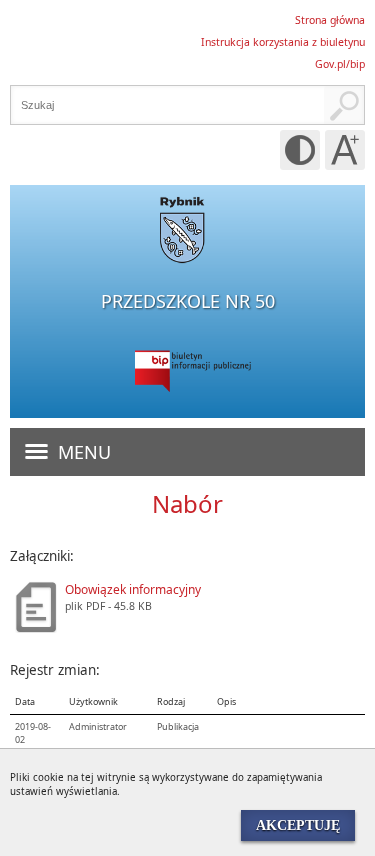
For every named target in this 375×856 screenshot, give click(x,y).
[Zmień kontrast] (300, 150)
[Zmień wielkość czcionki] (345, 150)
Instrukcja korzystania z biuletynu (283, 42)
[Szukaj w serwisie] (344, 105)
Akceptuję (298, 825)
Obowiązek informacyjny (133, 589)
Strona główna (330, 20)
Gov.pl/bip (340, 64)
